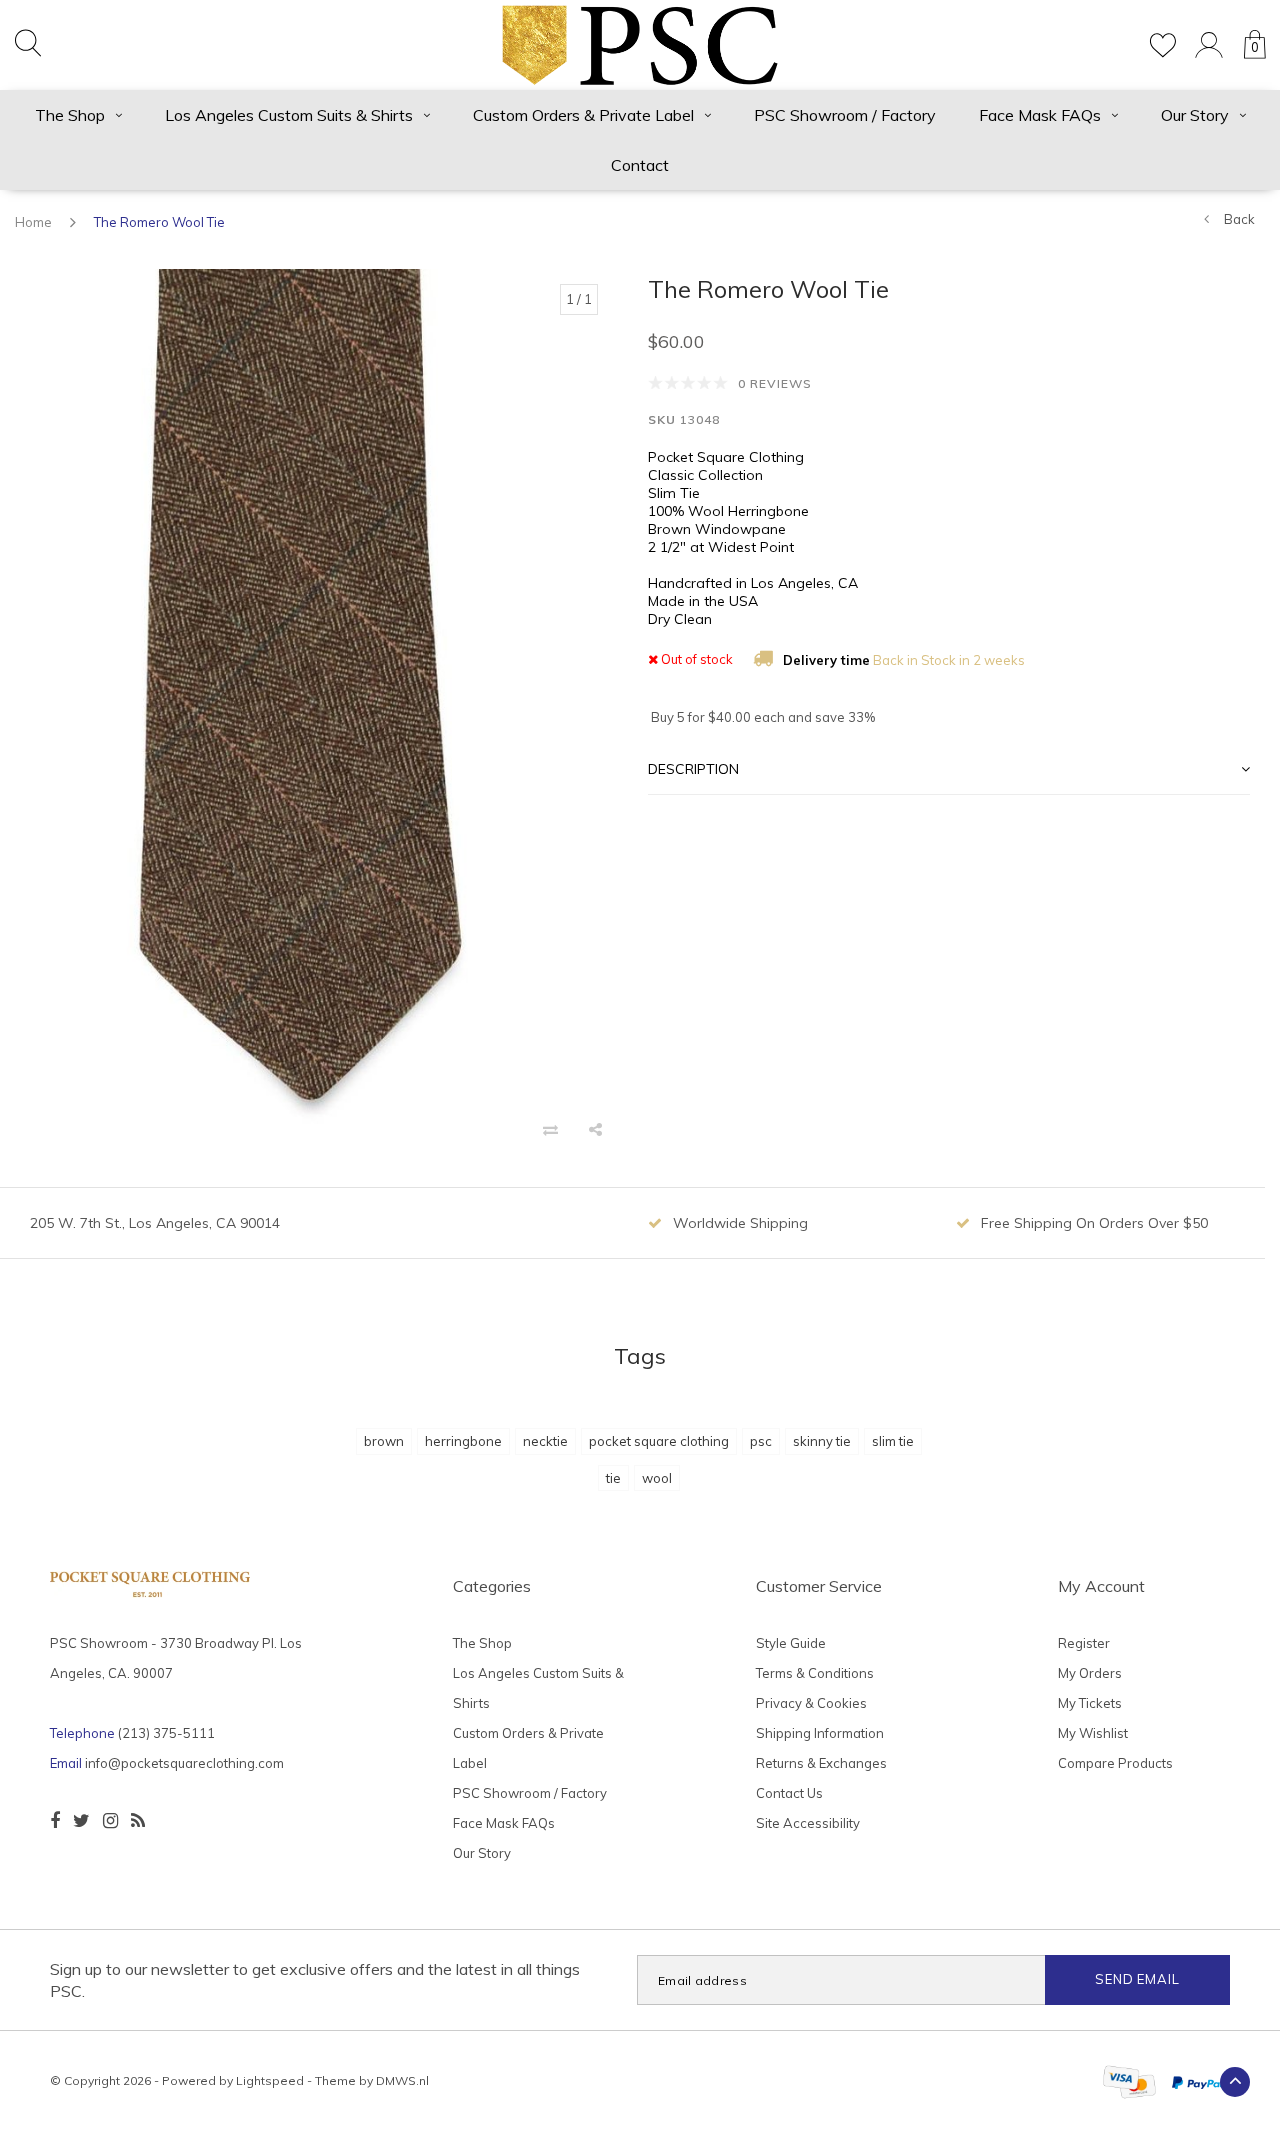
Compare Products (1115, 1763)
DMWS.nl (402, 2080)
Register (1084, 1643)
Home (33, 222)
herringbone (463, 1441)
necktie (545, 1441)
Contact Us (789, 1793)
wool (657, 1478)
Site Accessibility (808, 1823)
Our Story (1195, 115)
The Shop (70, 115)
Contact (640, 165)
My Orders (1090, 1673)
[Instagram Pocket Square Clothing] (110, 1821)
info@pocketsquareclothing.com (184, 1763)
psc (761, 1441)
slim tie (893, 1441)
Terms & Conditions (815, 1673)
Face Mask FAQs (1040, 115)
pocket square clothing (659, 1441)
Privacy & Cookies (811, 1703)
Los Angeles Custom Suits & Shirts (289, 115)
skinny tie (822, 1441)
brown (384, 1441)
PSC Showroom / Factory (845, 115)
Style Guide (791, 1643)
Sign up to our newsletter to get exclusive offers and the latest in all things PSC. (315, 1980)
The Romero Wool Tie (159, 222)
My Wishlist (1093, 1733)
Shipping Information (820, 1733)
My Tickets (1090, 1703)
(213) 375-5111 (166, 1733)
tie (613, 1478)
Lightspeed (270, 2080)
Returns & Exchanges (821, 1763)
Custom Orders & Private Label (583, 115)
